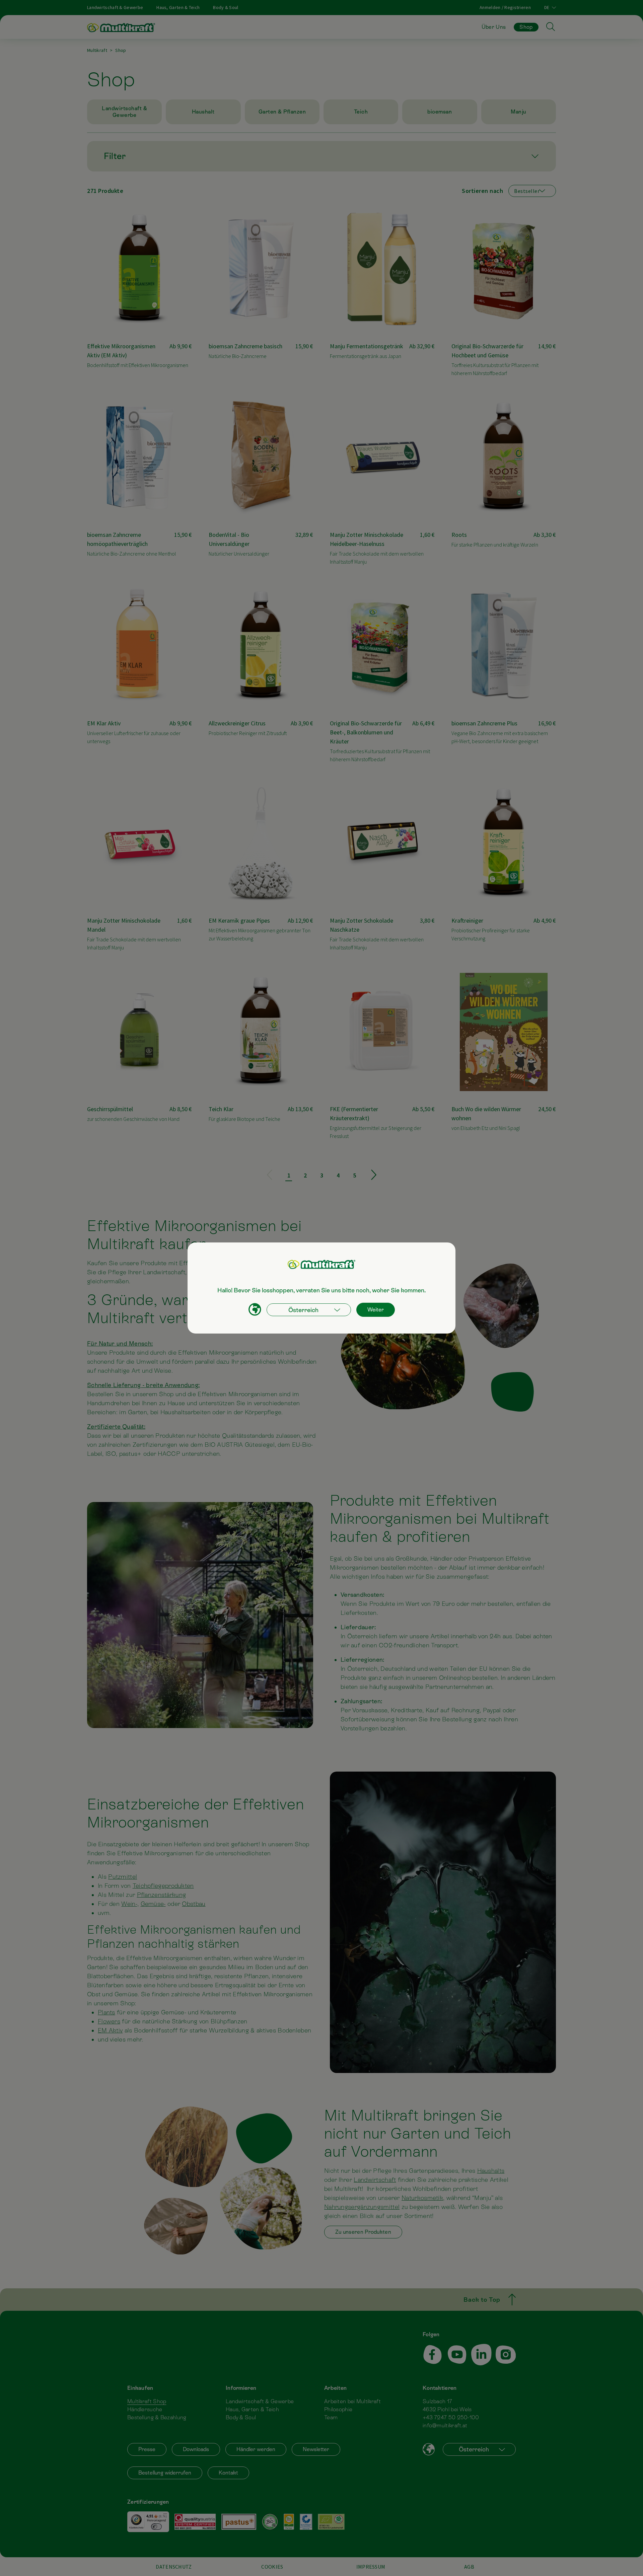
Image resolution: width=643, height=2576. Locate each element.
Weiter (376, 1310)
